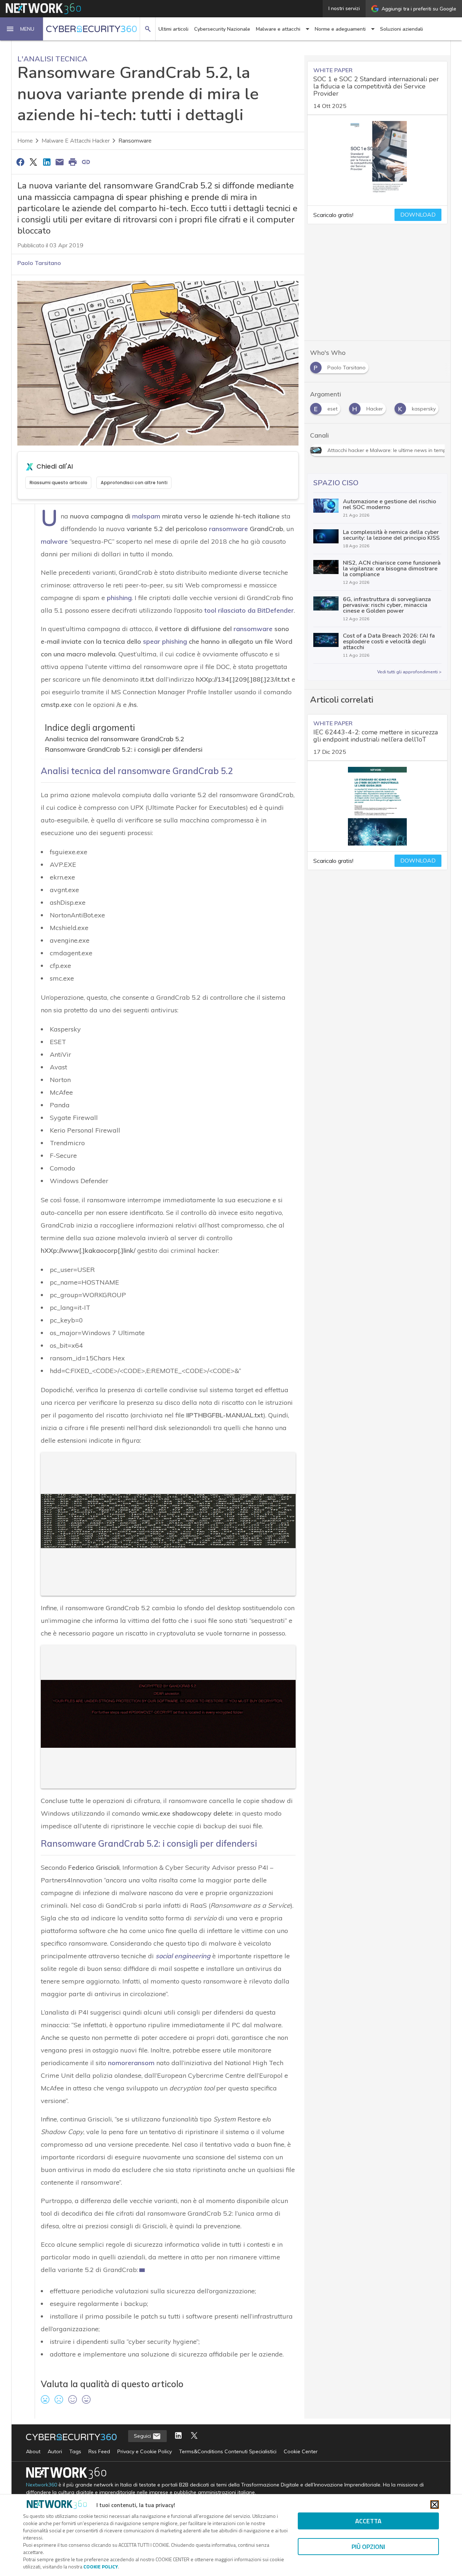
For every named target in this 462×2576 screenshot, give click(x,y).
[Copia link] (86, 162)
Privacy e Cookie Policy (145, 2451)
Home (25, 141)
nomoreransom (131, 2063)
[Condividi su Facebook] (20, 162)
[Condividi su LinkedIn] (47, 162)
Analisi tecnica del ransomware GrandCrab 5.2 (115, 739)
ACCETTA (368, 2521)
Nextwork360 (42, 2485)
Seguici (143, 2436)
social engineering (183, 1956)
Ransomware (135, 141)
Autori (55, 2451)
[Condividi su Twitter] (33, 162)
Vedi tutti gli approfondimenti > (409, 672)
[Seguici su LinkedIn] (178, 2436)
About (33, 2451)
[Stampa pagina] (73, 162)
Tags (75, 2451)
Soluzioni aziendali (402, 29)
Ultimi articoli (173, 29)
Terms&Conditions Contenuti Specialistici (228, 2451)
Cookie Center (301, 2451)
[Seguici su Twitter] (194, 2436)
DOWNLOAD (418, 215)
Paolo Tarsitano (39, 263)
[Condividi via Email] (60, 162)
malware (54, 541)
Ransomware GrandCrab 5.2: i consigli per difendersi (124, 749)
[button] (22, 29)
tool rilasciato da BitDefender (249, 610)
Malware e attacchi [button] (278, 29)
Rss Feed (99, 2451)
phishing (119, 598)
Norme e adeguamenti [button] (340, 29)
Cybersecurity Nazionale (222, 29)
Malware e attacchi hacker (76, 141)
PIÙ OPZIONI (368, 2547)
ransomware (253, 629)
